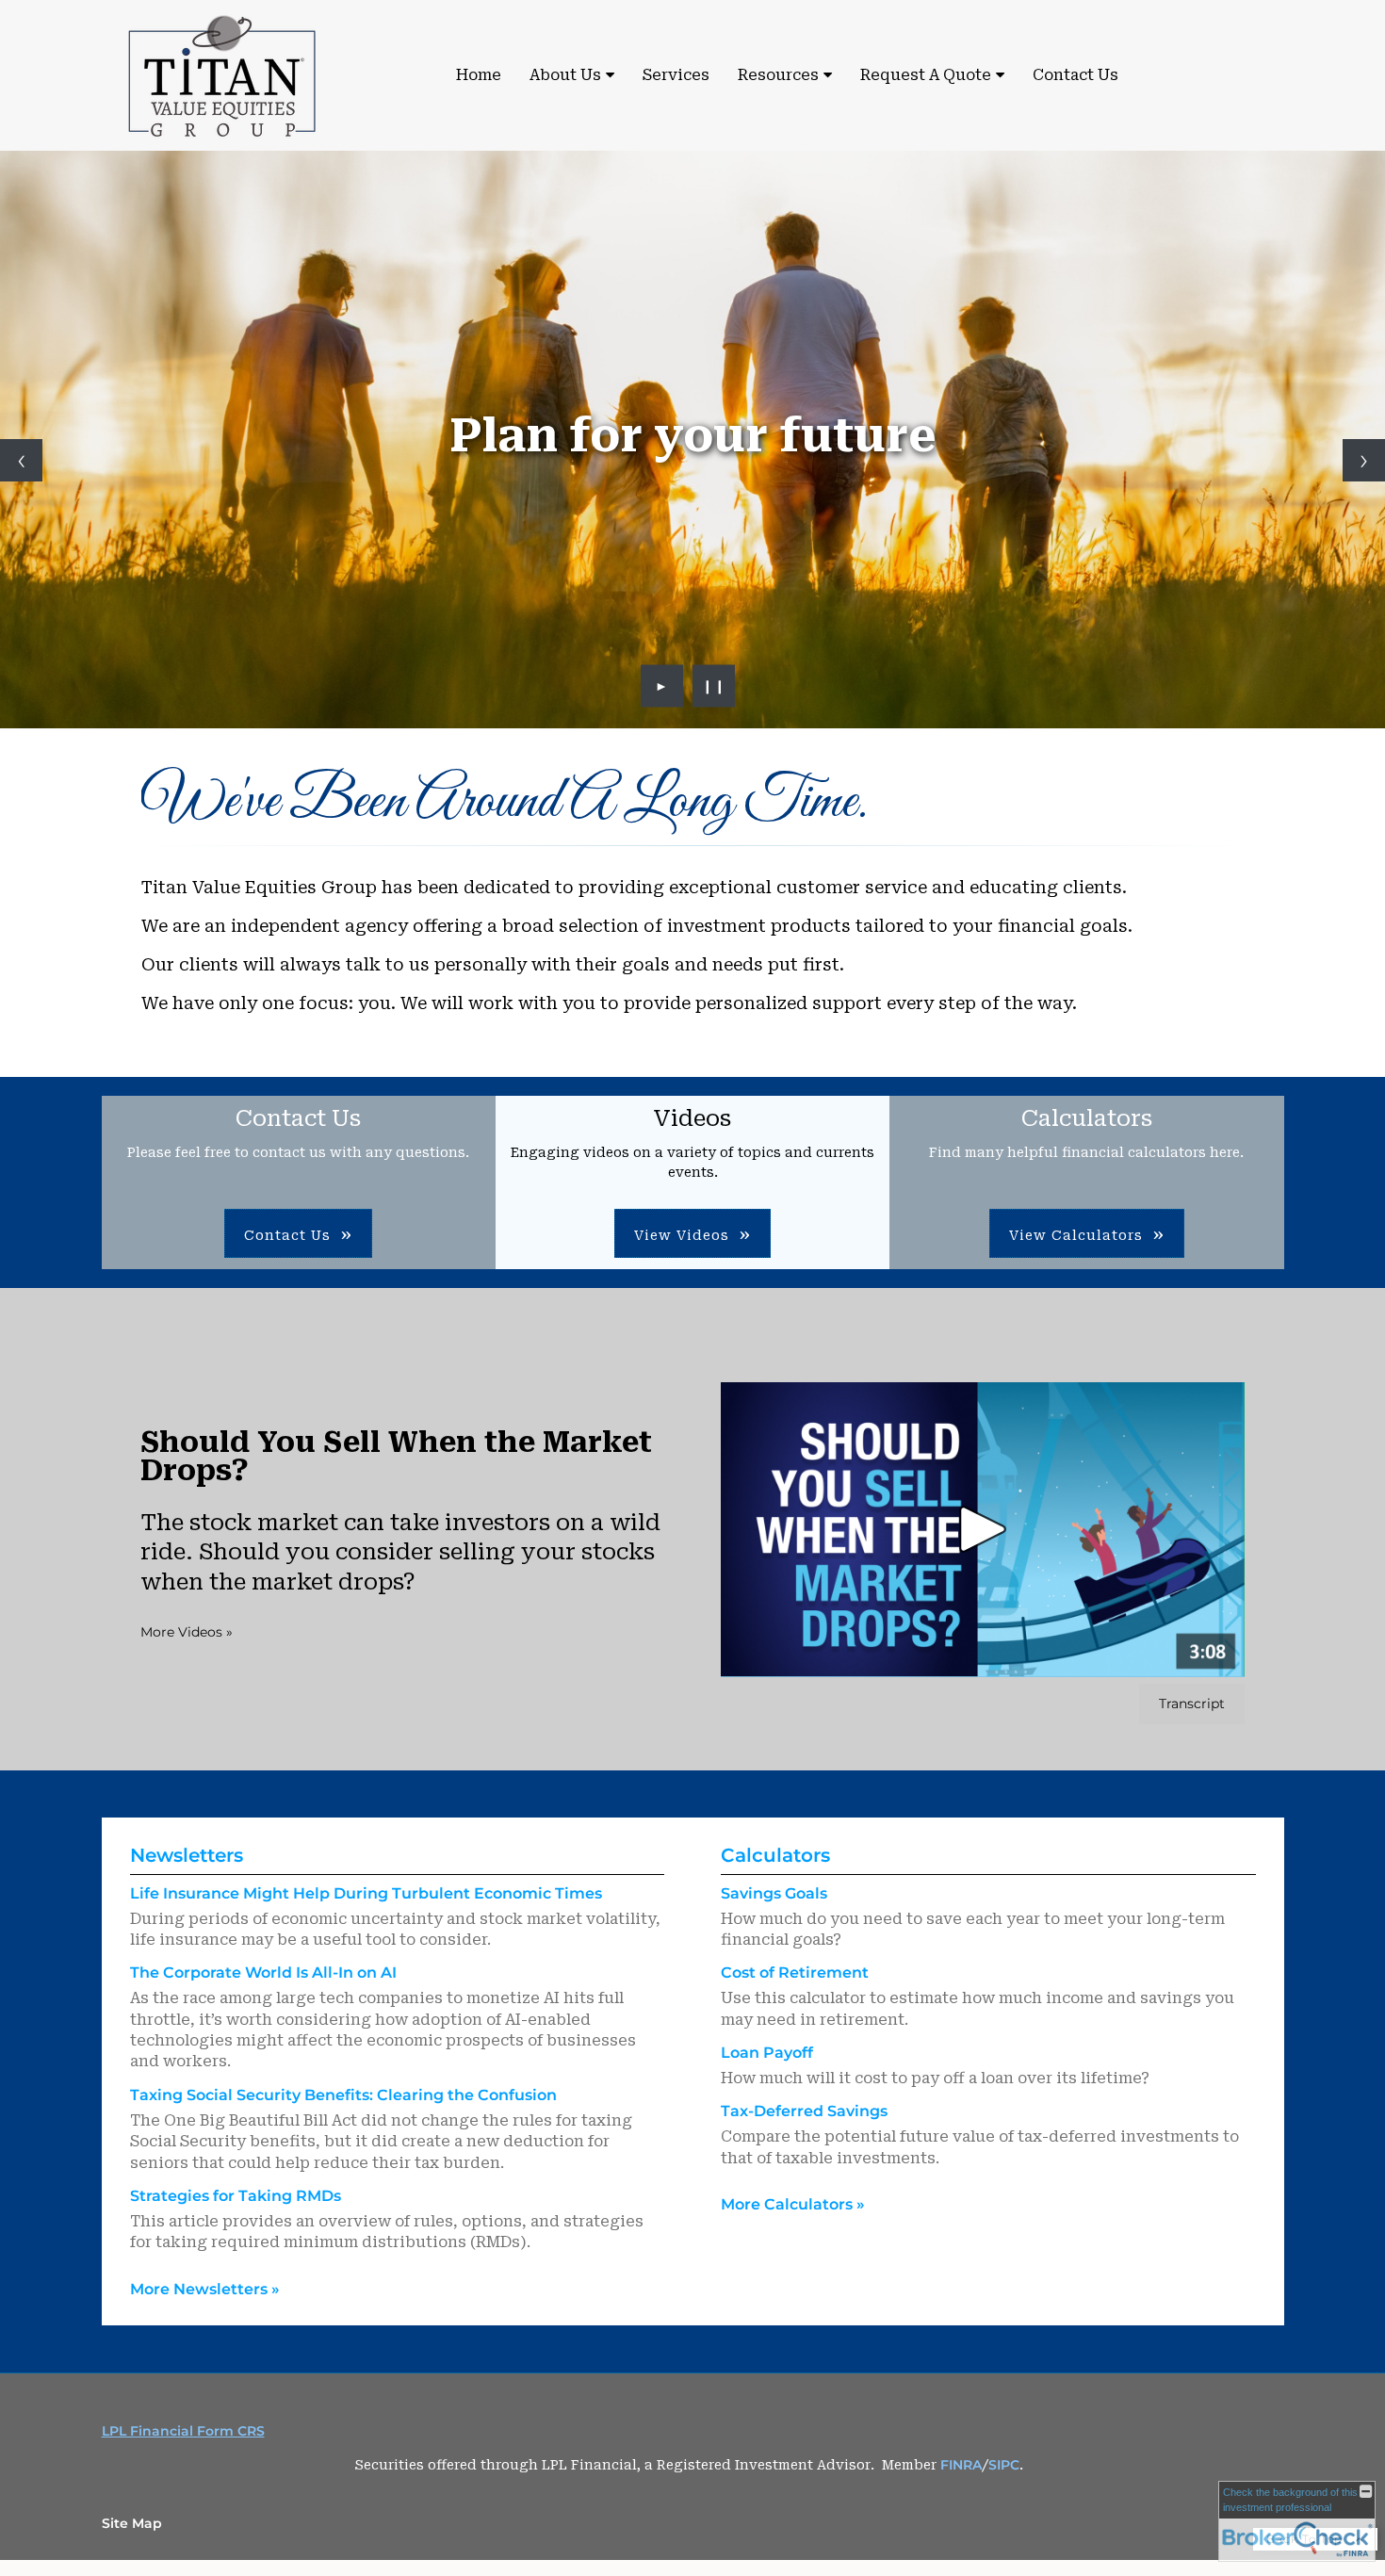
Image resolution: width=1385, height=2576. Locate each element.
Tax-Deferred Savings (804, 2111)
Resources (778, 75)
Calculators (775, 1855)
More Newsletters (205, 2289)
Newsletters (187, 1855)
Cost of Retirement (795, 1973)
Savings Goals (774, 1893)
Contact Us (1075, 75)
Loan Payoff (767, 2053)
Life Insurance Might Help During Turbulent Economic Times (366, 1893)
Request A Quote (926, 75)
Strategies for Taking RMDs (236, 2196)
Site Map (132, 2523)
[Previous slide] (21, 460)
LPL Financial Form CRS (183, 2431)
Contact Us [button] (287, 1235)
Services (676, 75)
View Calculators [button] (1076, 1235)
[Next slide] (1364, 460)
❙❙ (714, 686)
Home (479, 75)
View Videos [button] (682, 1235)
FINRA (961, 2465)
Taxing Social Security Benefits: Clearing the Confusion (343, 2095)
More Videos (187, 1632)
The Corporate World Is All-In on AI (263, 1973)
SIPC (1004, 2465)
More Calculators (793, 2204)
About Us (565, 75)
